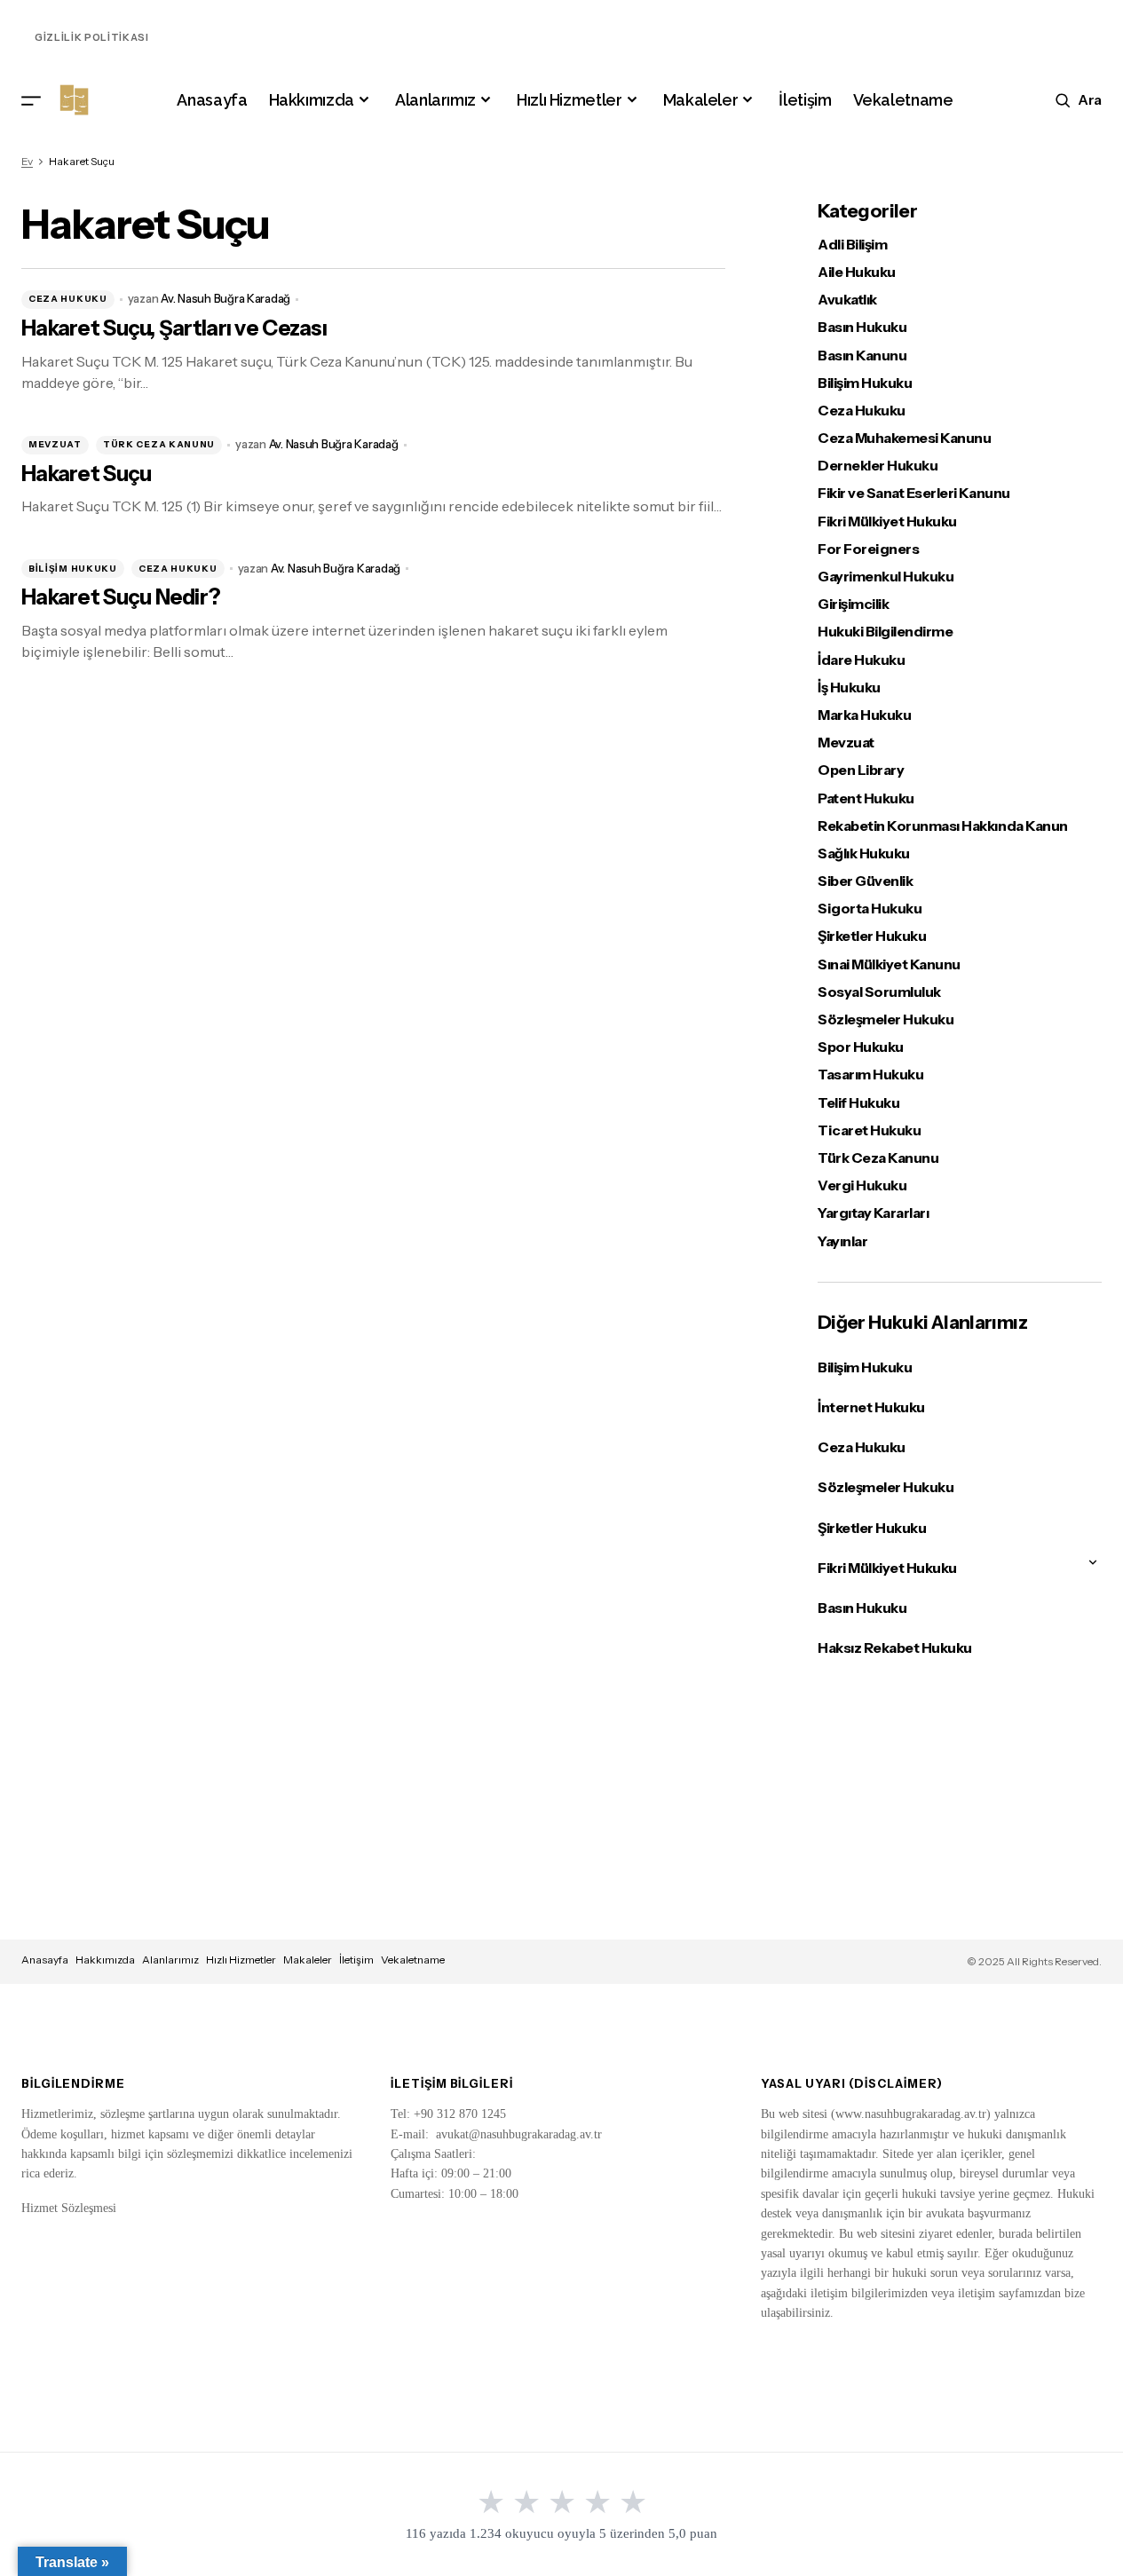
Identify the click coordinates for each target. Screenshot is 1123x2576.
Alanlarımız (170, 1960)
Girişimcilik (853, 604)
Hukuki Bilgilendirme (885, 632)
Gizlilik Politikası (92, 37)
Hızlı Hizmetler (241, 1960)
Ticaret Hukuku (869, 1130)
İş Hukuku (849, 687)
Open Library (861, 770)
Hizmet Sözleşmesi (69, 2208)
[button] (31, 100)
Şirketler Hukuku (872, 936)
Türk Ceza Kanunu (159, 444)
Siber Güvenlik (865, 881)
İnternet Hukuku (871, 1407)
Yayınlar (842, 1241)
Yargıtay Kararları (873, 1213)
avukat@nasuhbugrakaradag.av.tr (519, 2134)
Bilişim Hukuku (73, 569)
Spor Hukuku (861, 1047)
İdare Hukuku (861, 660)
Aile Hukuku (857, 272)
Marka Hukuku (864, 715)
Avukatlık (847, 300)
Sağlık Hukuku (864, 853)
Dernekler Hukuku (878, 466)
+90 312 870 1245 (460, 2114)
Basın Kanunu (862, 356)
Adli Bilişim (852, 245)
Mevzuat (55, 444)
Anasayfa (45, 1960)
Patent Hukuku (866, 798)
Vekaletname (413, 1960)
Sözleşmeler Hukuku (886, 1019)
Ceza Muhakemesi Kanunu (904, 438)
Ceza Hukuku (68, 299)
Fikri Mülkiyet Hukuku (887, 522)
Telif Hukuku (858, 1103)
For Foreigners (868, 549)
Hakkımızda (105, 1960)
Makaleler (308, 1960)
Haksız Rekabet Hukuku (895, 1648)
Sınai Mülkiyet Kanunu (889, 964)
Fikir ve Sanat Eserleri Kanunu (914, 493)
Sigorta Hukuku (870, 909)
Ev (27, 161)
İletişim (356, 1960)
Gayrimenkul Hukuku (886, 577)
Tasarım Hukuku (870, 1075)
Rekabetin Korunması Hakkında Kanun (943, 826)
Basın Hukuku (862, 327)
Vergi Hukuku (862, 1185)
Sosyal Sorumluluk (879, 992)
